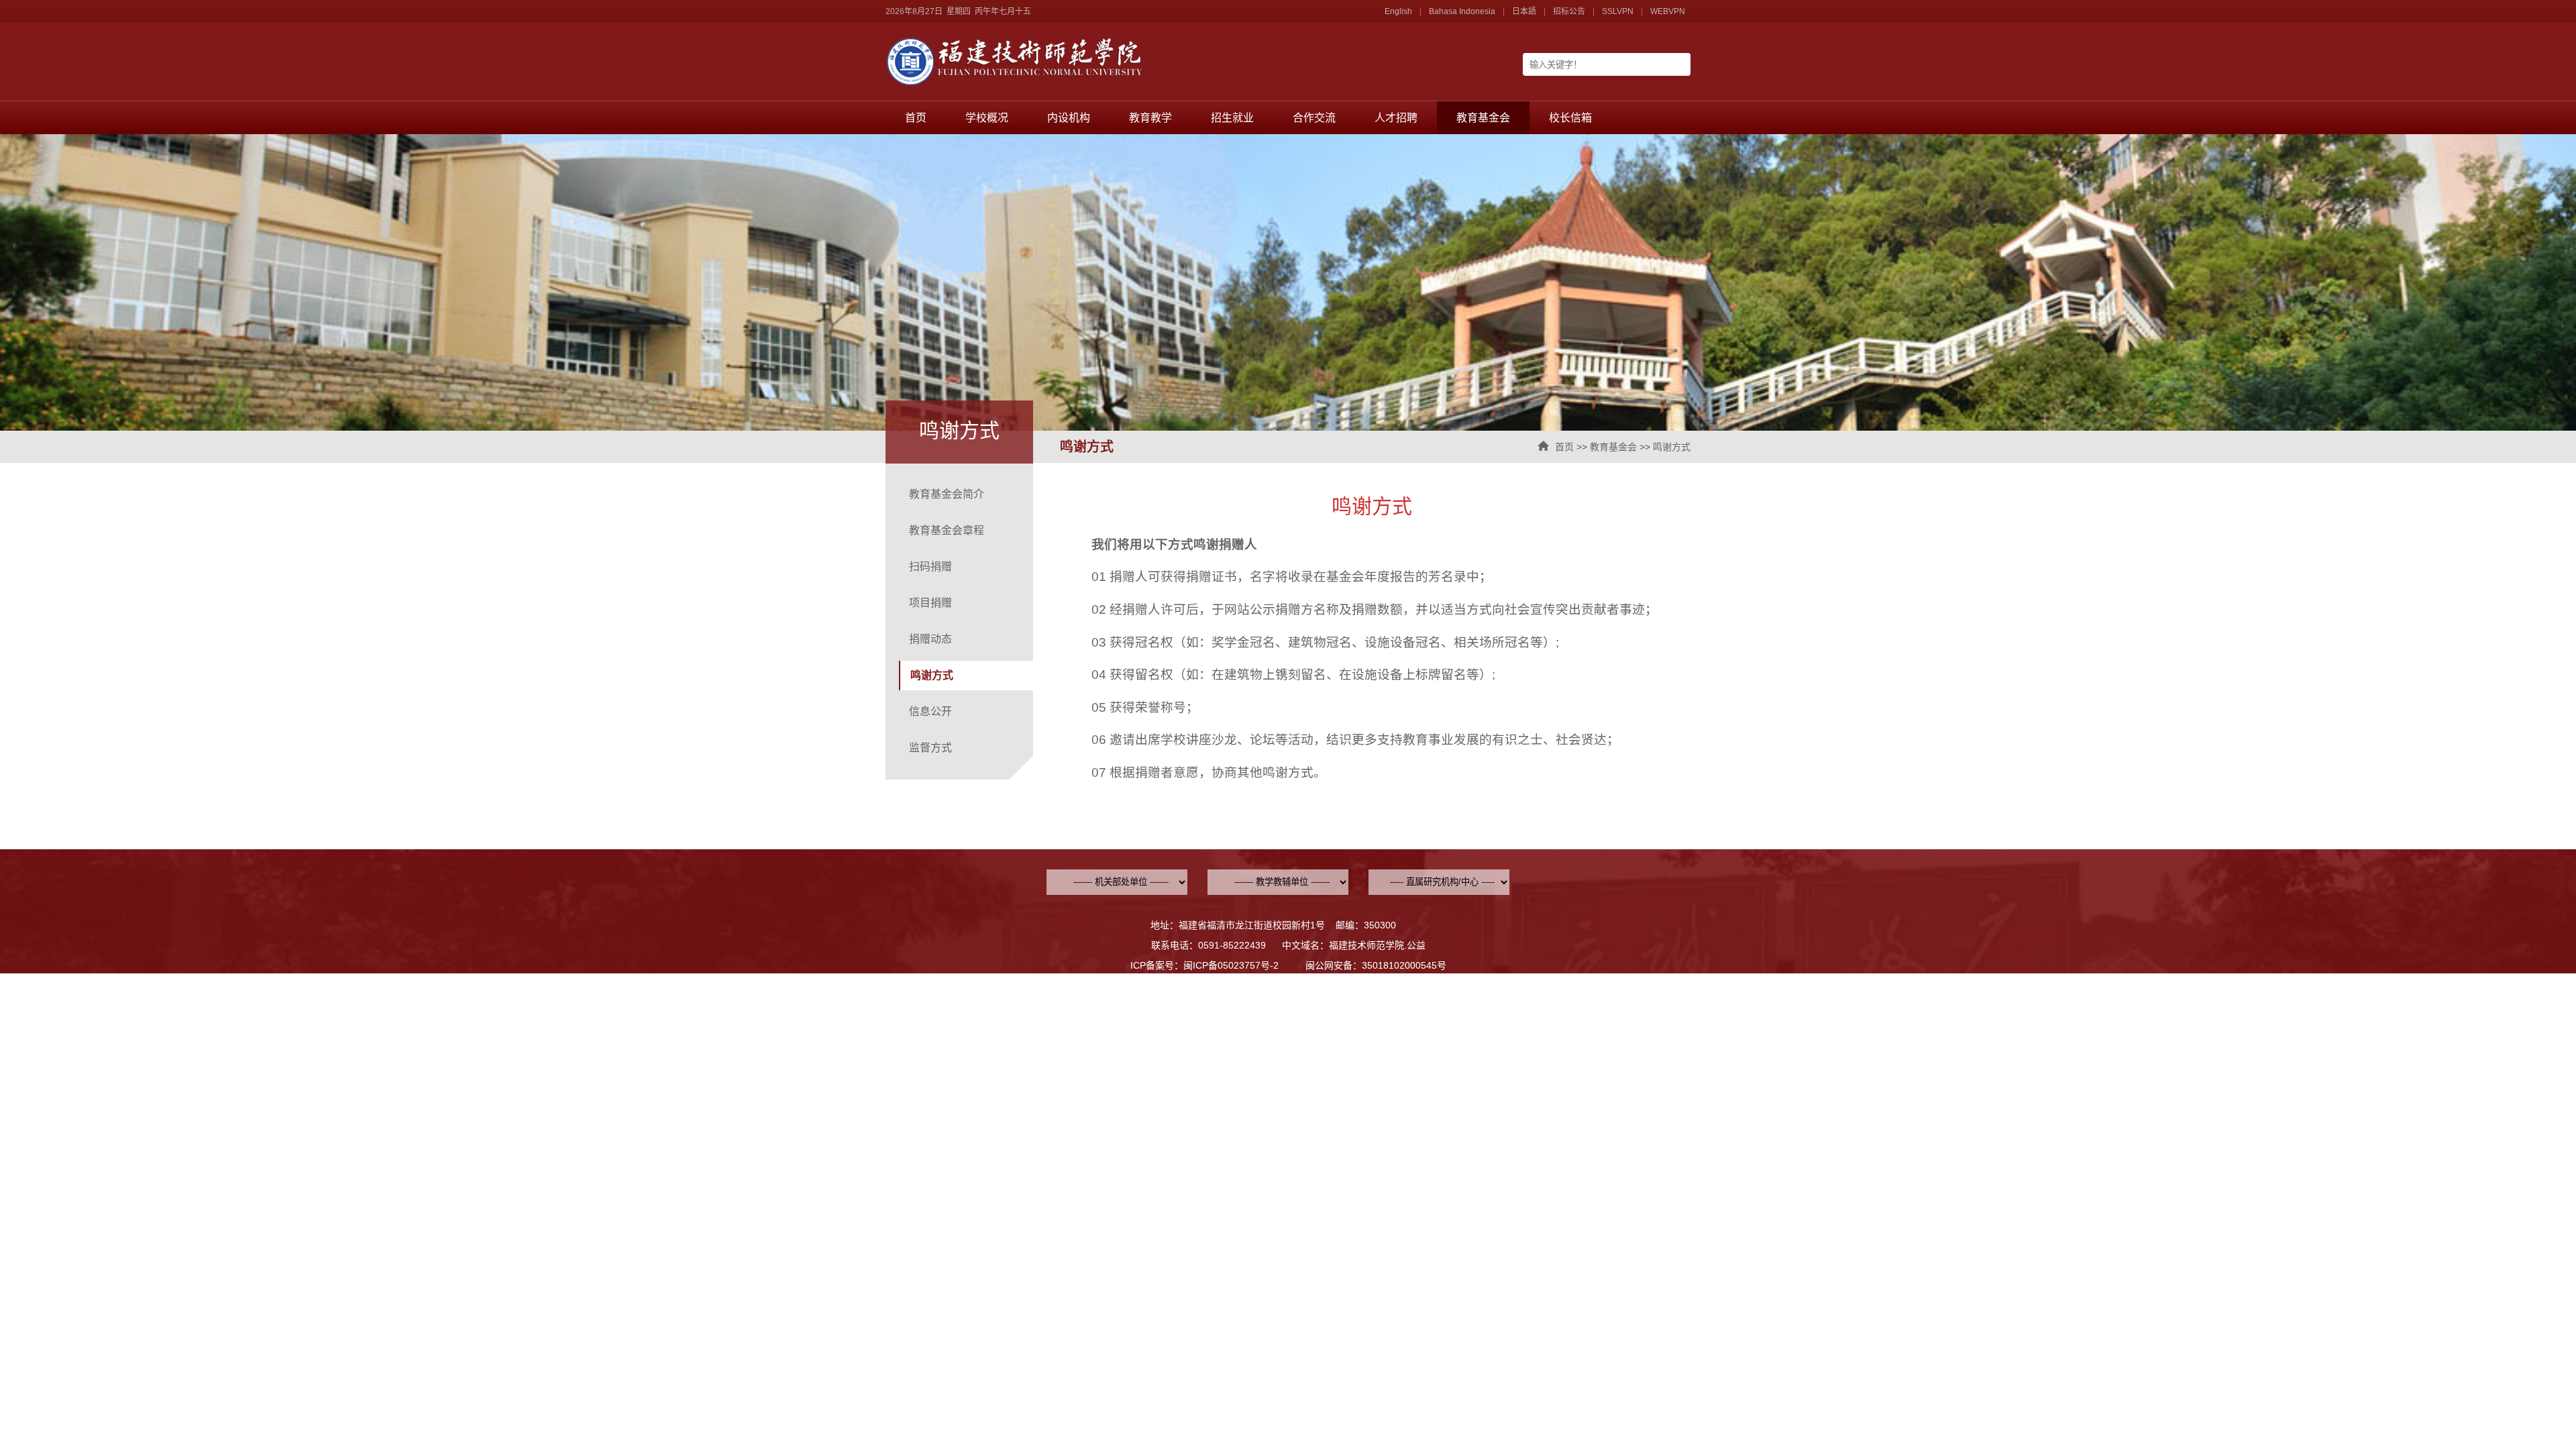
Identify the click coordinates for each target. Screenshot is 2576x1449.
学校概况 (987, 118)
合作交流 (1314, 118)
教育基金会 (1483, 118)
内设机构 (1069, 118)
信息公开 (930, 711)
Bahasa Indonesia (1462, 11)
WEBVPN (1668, 11)
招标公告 (1569, 11)
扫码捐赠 (930, 567)
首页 (916, 118)
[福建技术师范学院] (1087, 83)
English (1398, 11)
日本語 (1524, 11)
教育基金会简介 (947, 494)
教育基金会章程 (947, 530)
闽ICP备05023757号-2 (1231, 965)
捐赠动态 (930, 639)
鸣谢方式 (1672, 447)
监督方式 (930, 748)
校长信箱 (1570, 118)
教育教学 (1150, 118)
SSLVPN (1618, 11)
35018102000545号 (1404, 965)
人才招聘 (1396, 118)
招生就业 (1232, 118)
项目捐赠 (930, 603)
